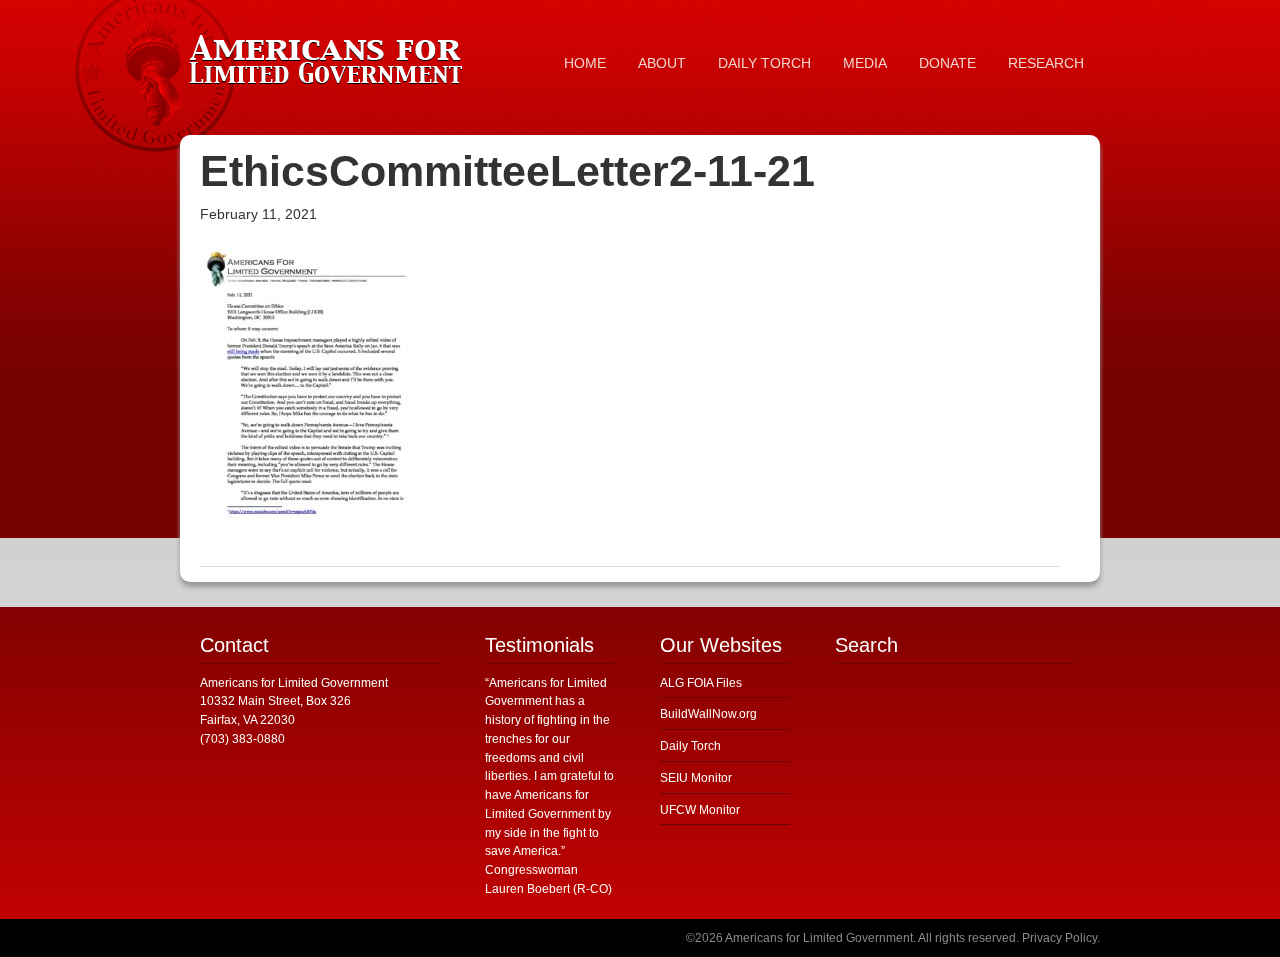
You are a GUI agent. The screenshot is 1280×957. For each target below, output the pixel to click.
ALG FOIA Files (701, 683)
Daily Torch (690, 746)
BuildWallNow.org (708, 714)
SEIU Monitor (696, 778)
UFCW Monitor (700, 810)
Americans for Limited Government (330, 55)
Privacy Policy (1059, 938)
